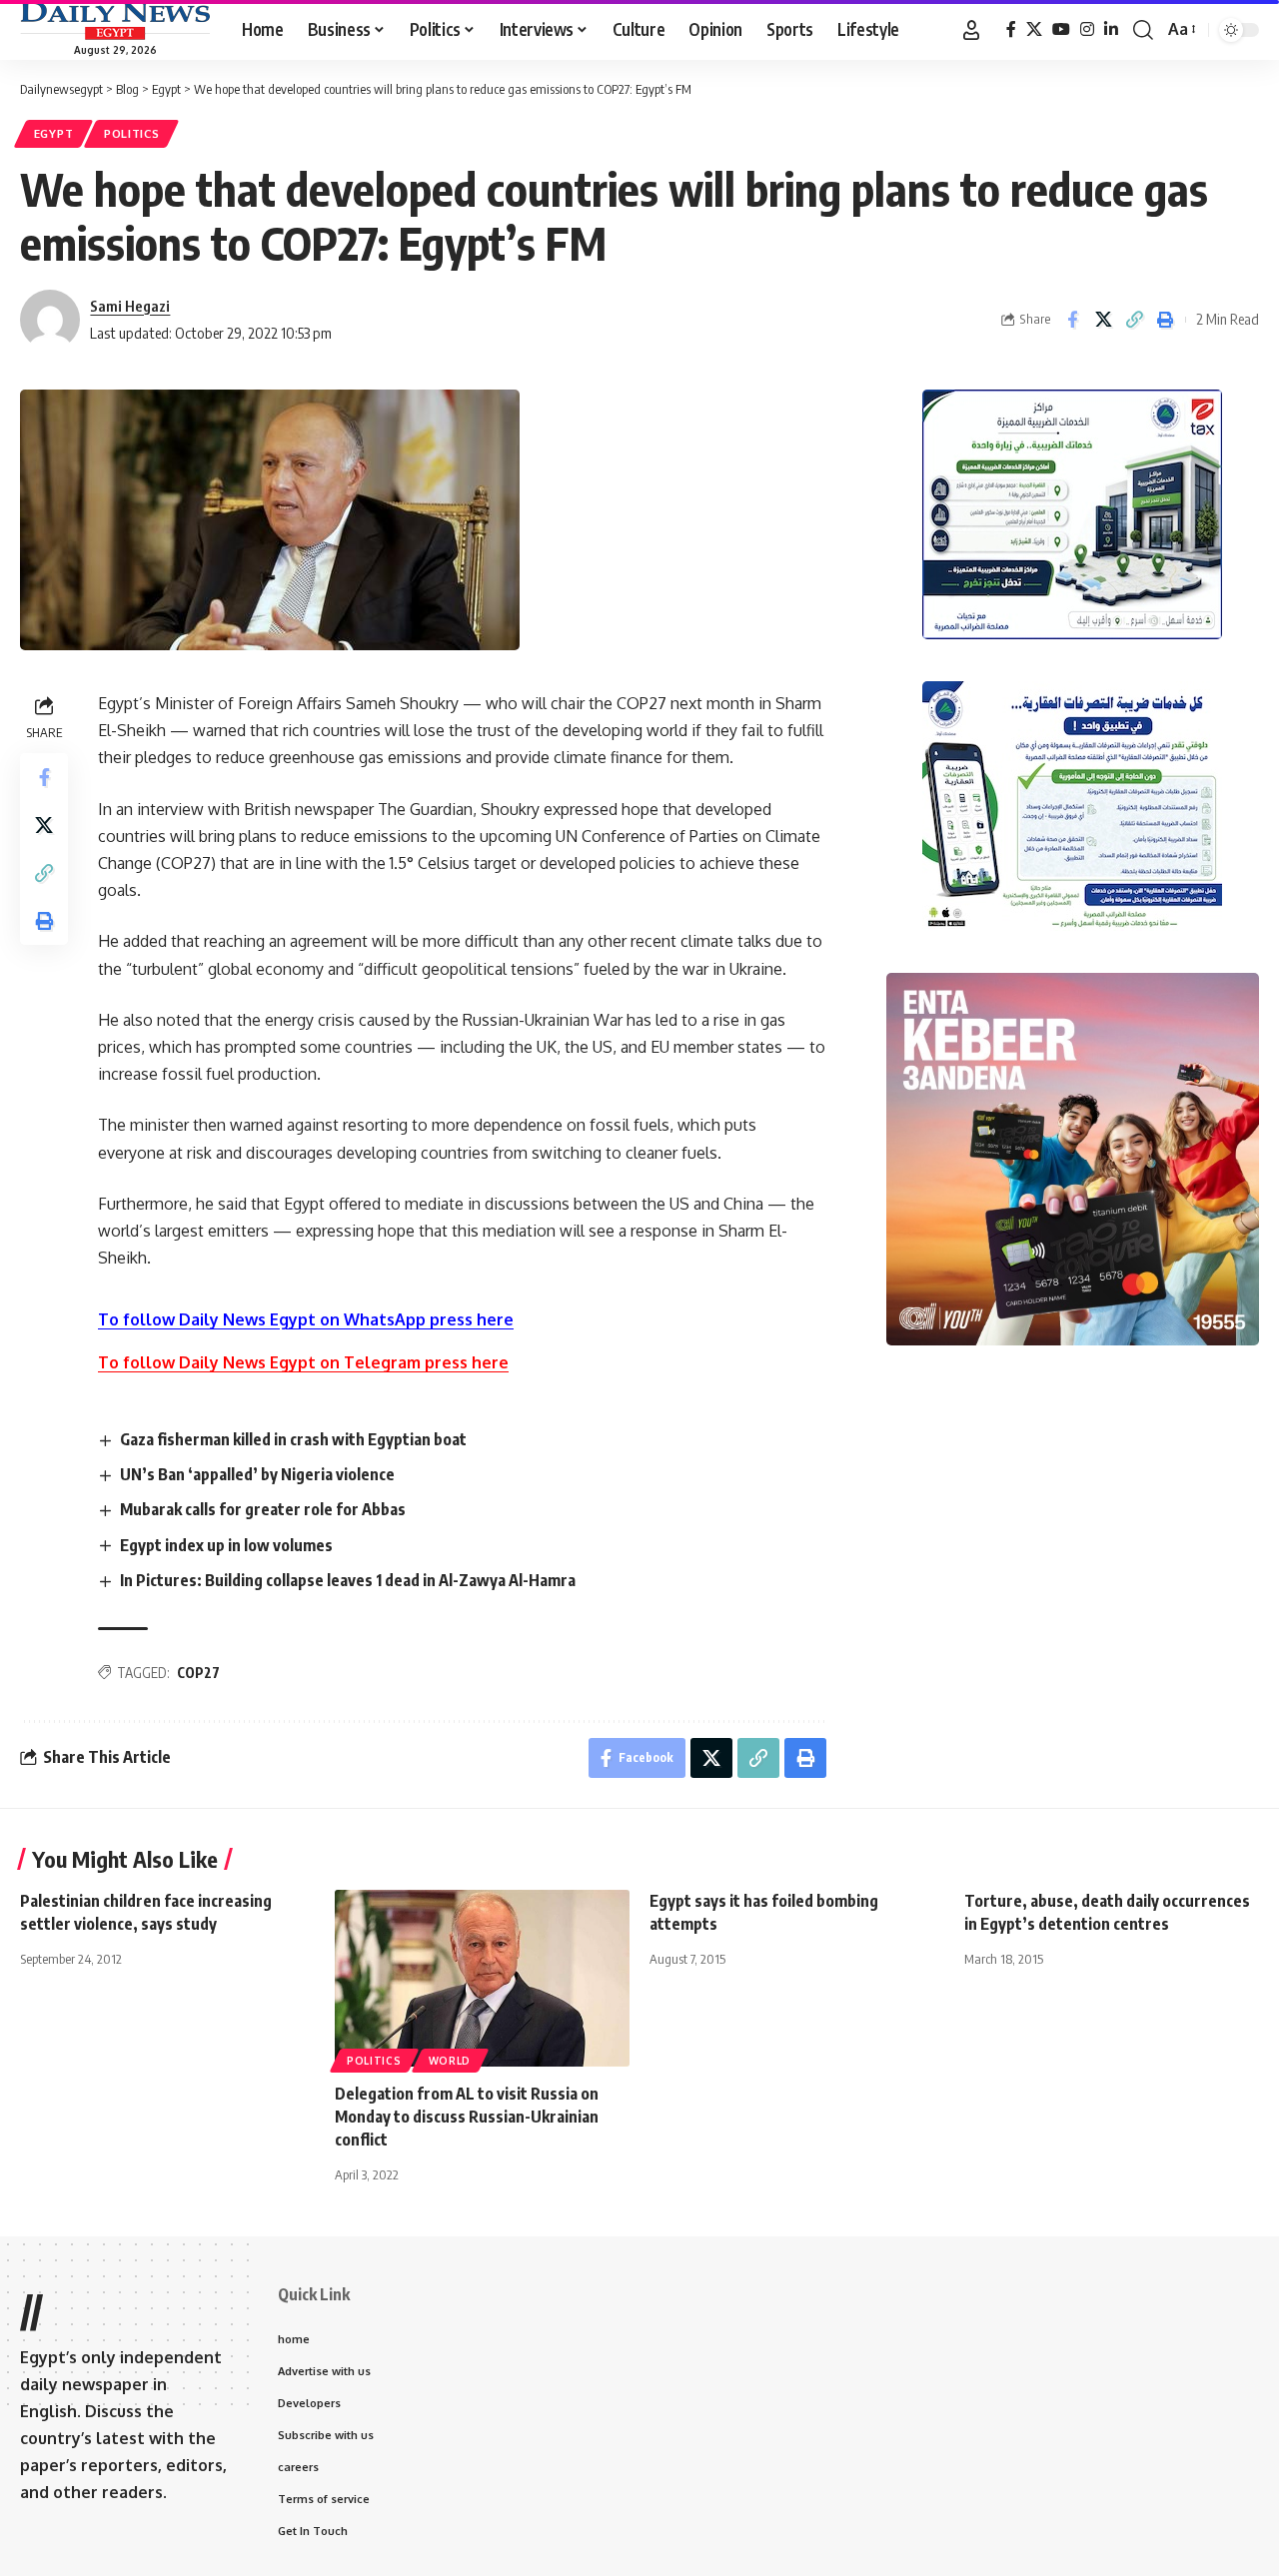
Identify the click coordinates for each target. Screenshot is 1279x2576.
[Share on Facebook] (1072, 320)
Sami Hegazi (130, 306)
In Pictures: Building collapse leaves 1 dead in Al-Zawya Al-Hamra (348, 1580)
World (450, 2061)
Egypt (54, 133)
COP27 (198, 1673)
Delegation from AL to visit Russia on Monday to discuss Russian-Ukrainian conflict (467, 2117)
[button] (971, 30)
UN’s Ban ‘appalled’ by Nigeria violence (257, 1474)
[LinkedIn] (1111, 29)
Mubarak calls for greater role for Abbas (263, 1509)
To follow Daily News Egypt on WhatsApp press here (306, 1319)
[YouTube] (1061, 29)
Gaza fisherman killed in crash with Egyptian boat (293, 1439)
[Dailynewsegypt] (115, 21)
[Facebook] (1011, 29)
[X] (1034, 29)
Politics (132, 133)
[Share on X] (1103, 320)
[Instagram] (1087, 29)
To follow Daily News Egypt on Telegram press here (303, 1362)
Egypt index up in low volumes (226, 1545)
